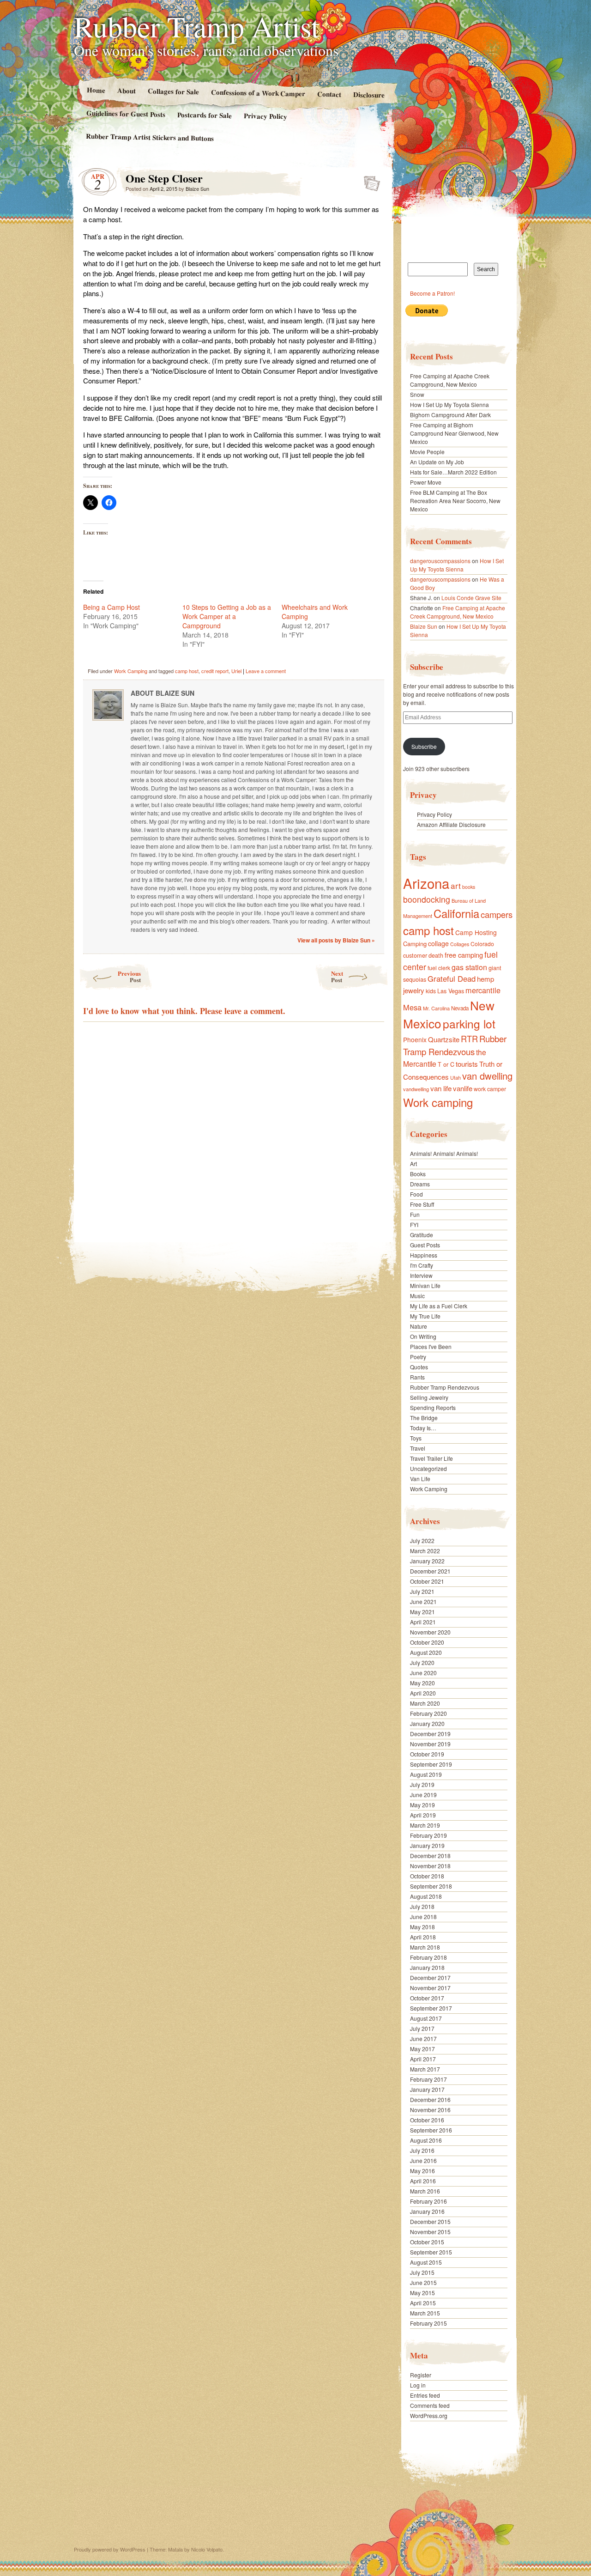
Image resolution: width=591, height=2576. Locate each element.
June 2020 (423, 1673)
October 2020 (427, 1642)
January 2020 (427, 1723)
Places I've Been (431, 1346)
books (469, 887)
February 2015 (428, 2323)
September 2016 (431, 2130)
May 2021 (422, 1612)
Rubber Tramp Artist (197, 26)
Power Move (426, 482)
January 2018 (427, 1967)
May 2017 (422, 2049)
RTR (469, 1039)
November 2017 (430, 1988)
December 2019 (430, 1734)
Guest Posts (425, 1245)
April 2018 (423, 1937)
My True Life (425, 1316)
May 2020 (422, 1683)
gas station (469, 967)
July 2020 (422, 1662)
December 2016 (430, 2099)
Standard (369, 181)
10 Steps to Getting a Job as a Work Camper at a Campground (227, 616)
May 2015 (422, 2293)
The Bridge (424, 1418)
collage (438, 943)
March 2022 (425, 1551)
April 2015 (423, 2303)
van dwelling (487, 1076)
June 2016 (423, 2160)
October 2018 (427, 1876)
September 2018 (431, 1886)
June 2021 (423, 1601)
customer (415, 955)
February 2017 (428, 2079)
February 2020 (428, 1713)
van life (441, 1088)
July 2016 (422, 2150)
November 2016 (430, 2110)
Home (96, 90)
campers (497, 914)
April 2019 (423, 1815)
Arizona (426, 883)
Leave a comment (266, 671)
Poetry (418, 1357)
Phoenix (415, 1039)
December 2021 (430, 1571)
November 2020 (430, 1632)
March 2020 (425, 1703)
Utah (455, 1077)
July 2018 (422, 1906)
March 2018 (425, 1947)
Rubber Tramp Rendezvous (455, 1045)
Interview (421, 1275)
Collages (460, 944)
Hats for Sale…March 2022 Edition (453, 472)
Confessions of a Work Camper (258, 93)
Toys (416, 1438)
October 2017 (427, 1998)
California (456, 913)
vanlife (463, 1088)
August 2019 (426, 1774)
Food (416, 1194)
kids (431, 991)
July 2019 (422, 1784)
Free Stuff (422, 1204)
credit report (215, 671)
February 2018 (428, 1957)
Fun (415, 1214)
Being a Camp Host (112, 607)
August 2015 (426, 2262)
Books (418, 1174)
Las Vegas (451, 991)
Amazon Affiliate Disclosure (451, 824)
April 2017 (423, 2059)
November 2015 (430, 2232)
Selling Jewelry (429, 1397)
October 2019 (427, 1754)
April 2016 (423, 2181)
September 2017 (431, 2008)
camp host (187, 671)
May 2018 (422, 1927)
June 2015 (423, 2282)
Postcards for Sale (205, 115)
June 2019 (423, 1795)
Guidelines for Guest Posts (126, 113)
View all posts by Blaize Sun (336, 940)
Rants (417, 1377)
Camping (415, 944)
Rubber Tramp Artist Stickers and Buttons (150, 137)
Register (421, 2375)
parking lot (469, 1024)
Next (337, 976)
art (456, 885)
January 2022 (427, 1561)
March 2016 (425, 2191)
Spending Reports (433, 1407)
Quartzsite (444, 1039)
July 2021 (422, 1591)
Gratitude (422, 1235)
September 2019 (431, 1764)
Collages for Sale (173, 91)
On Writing (423, 1336)
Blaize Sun (197, 188)
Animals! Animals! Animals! (444, 1153)
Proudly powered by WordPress (110, 2549)
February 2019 (428, 1835)
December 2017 (430, 1978)
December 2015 (430, 2221)
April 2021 (423, 1622)
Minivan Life (425, 1285)
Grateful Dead (452, 978)
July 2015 (422, 2272)
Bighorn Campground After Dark (450, 415)
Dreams (420, 1184)
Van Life (420, 1479)
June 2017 (423, 2038)
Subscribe (424, 746)
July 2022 (422, 1540)
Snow (417, 394)
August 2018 (426, 1896)
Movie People (427, 452)
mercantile (483, 990)
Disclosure (369, 94)
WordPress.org (429, 2415)
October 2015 (427, 2242)
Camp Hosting (476, 932)
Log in (418, 2385)
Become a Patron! (432, 293)
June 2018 (423, 1917)
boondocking (427, 899)
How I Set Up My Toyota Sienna (449, 404)
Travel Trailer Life (431, 1458)
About (126, 90)
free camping (464, 955)
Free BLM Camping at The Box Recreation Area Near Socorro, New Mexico (455, 501)
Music (417, 1296)
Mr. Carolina (436, 1008)
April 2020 (423, 1693)
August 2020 (426, 1652)
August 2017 (426, 2018)
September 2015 (431, 2252)
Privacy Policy (265, 116)
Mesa (412, 1007)
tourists (467, 1064)
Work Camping (131, 671)
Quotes (419, 1367)
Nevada (460, 1008)
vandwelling (416, 1089)
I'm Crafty (422, 1265)
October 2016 (427, 2120)
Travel (418, 1448)
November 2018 (430, 1866)
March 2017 (425, 2069)
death (436, 955)
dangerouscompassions (440, 561)
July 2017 (422, 2028)
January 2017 (427, 2089)
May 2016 (422, 2171)
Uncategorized (428, 1468)
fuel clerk (439, 968)
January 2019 (427, 1845)
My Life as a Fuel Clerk (439, 1306)
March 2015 (425, 2313)
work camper (490, 1089)
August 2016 (426, 2140)
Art (413, 1163)
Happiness (424, 1255)
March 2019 (425, 1825)
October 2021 (427, 1581)
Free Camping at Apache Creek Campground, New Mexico (450, 380)
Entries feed (425, 2395)
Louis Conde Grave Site (471, 598)
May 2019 (422, 1805)
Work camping (438, 1102)
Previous (129, 976)
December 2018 (430, 1856)
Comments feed (430, 2405)
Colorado (482, 944)
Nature (419, 1326)
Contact (329, 94)
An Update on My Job (437, 462)
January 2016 (427, 2211)
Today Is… (423, 1428)
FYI (414, 1224)
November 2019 (430, 1744)
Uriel (236, 671)
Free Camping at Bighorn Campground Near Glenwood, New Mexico (454, 433)
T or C (446, 1064)
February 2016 (428, 2201)
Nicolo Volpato (207, 2549)
